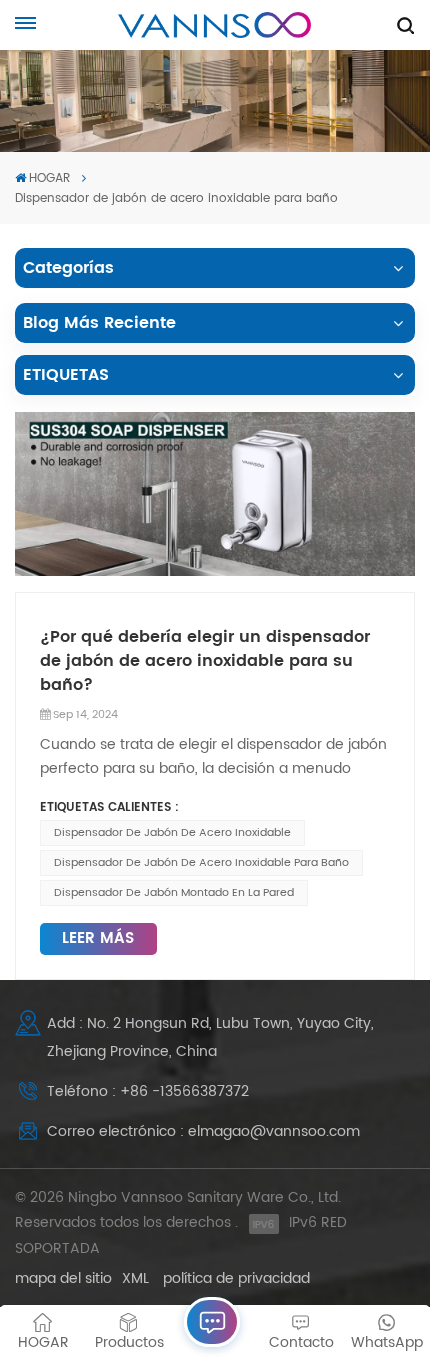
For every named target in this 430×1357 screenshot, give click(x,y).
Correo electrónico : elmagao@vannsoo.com (203, 1131)
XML (135, 1278)
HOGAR (49, 178)
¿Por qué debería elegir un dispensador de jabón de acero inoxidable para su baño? (205, 661)
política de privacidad (236, 1278)
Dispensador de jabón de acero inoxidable (172, 833)
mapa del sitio (63, 1278)
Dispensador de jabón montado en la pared (174, 893)
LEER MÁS (98, 938)
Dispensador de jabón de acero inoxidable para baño (201, 863)
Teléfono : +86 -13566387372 (148, 1091)
